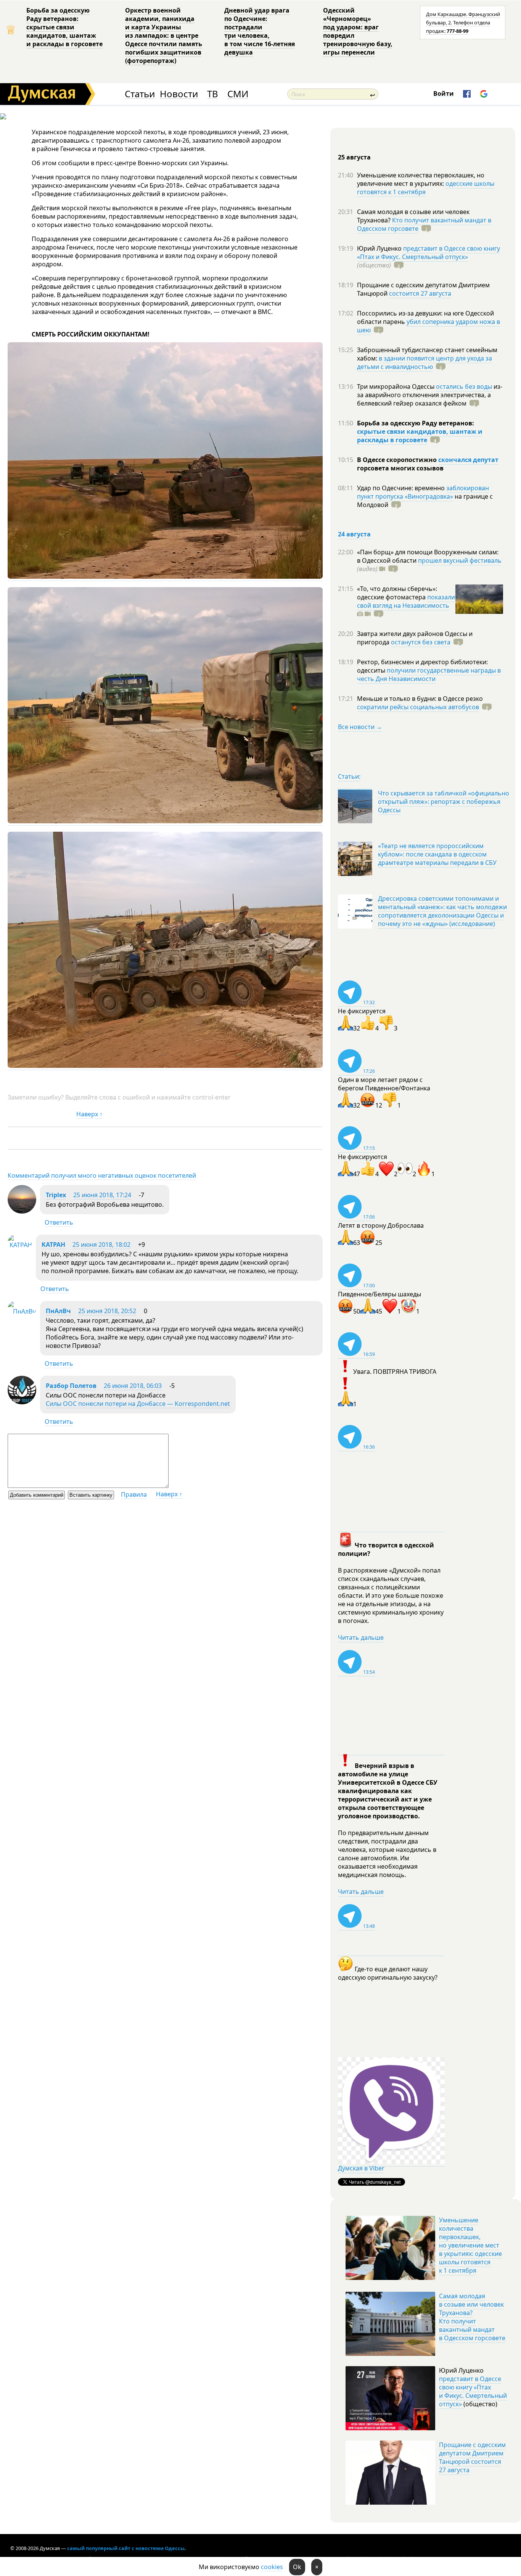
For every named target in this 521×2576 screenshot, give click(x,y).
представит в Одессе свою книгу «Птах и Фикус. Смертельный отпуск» (429, 253)
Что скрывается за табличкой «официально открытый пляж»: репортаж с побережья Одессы (444, 802)
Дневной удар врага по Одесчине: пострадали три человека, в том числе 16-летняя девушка (260, 31)
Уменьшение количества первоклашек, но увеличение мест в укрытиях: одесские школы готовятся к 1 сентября (470, 2245)
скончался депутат (468, 460)
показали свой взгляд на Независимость (406, 601)
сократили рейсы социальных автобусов (418, 707)
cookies (272, 2567)
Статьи (140, 94)
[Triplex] (22, 1211)
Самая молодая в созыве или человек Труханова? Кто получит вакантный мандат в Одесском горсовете (472, 2317)
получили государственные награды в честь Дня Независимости (429, 675)
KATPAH (53, 1245)
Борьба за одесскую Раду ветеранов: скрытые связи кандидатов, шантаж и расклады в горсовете (64, 27)
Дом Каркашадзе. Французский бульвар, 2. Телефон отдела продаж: (463, 23)
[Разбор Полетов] (22, 1402)
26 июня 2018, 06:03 (133, 1386)
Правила (134, 1494)
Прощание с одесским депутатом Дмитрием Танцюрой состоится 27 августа (472, 2457)
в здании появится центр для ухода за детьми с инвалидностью (425, 362)
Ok (297, 2567)
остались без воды (464, 386)
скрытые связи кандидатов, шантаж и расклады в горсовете (420, 436)
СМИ (238, 94)
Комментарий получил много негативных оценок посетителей (102, 1175)
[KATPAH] (20, 1245)
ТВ (213, 94)
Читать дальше (361, 1637)
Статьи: (349, 776)
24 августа (354, 534)
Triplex (56, 1195)
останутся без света (421, 642)
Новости (179, 94)
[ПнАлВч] (22, 1311)
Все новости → (360, 727)
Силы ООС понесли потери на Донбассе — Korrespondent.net (138, 1404)
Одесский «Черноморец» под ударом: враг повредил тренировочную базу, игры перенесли (358, 31)
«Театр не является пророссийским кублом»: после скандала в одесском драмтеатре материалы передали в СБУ (437, 854)
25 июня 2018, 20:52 (107, 1311)
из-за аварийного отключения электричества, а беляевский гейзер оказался (430, 395)
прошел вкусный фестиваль (460, 560)
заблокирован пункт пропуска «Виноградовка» (423, 492)
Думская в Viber (361, 2168)
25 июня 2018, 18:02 (101, 1245)
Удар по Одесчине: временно (402, 488)
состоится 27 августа (420, 293)
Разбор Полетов (71, 1386)
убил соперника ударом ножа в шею (429, 326)
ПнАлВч (58, 1311)
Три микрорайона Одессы (396, 386)
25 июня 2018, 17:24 (102, 1195)
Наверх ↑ (89, 1114)
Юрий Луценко (380, 248)
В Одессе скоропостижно (398, 460)
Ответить (59, 1222)
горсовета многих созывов (400, 468)
